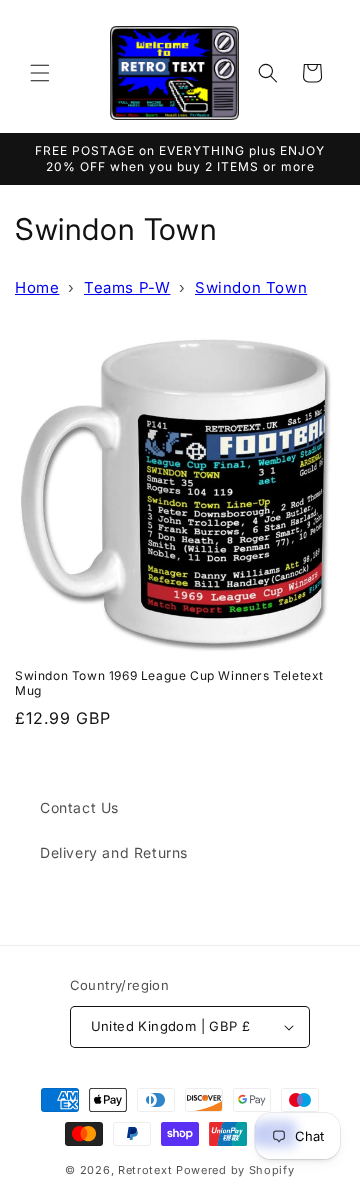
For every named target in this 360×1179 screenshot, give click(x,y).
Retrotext (145, 1170)
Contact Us (79, 807)
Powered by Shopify (235, 1170)
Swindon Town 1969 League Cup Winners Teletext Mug (169, 683)
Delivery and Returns (114, 852)
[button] (40, 73)
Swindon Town (251, 287)
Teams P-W (127, 287)
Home (37, 287)
